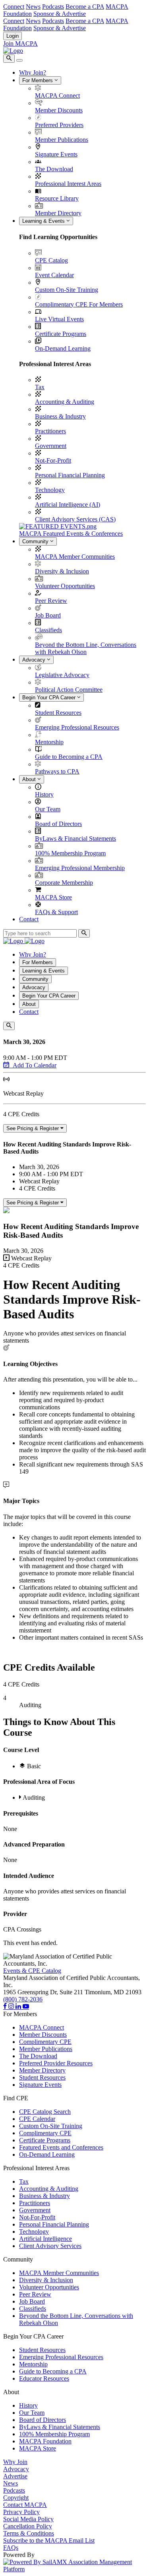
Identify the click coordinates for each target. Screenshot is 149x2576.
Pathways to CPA (57, 771)
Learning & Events (44, 221)
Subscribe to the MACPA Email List (49, 2540)
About (30, 779)
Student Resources (58, 713)
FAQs (11, 2548)
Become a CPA (85, 7)
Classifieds (48, 630)
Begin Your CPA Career (50, 698)
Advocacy (35, 660)
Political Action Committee (69, 690)
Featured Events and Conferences (61, 2147)
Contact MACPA (25, 2505)
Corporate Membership (64, 883)
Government (51, 446)
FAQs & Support (56, 912)
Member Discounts (59, 110)
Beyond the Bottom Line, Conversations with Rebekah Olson (86, 648)
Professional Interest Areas (68, 184)
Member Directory (58, 213)
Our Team (48, 809)
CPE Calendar (37, 2119)
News (33, 7)
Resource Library (57, 198)
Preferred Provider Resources (56, 2063)
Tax (40, 387)
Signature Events (56, 154)
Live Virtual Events (59, 319)
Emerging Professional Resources (77, 727)
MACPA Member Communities (75, 557)
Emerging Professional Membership (80, 868)
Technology (50, 490)
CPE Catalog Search (45, 2112)
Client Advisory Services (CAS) (75, 519)
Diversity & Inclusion (62, 571)
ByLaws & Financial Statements (75, 838)
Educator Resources (44, 2378)
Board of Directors (58, 824)
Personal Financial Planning (70, 475)
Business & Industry (60, 416)
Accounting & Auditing (65, 402)
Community (36, 541)
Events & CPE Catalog (32, 1971)
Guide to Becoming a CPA (69, 757)
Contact (29, 919)
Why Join (15, 2462)
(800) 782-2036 (23, 1999)
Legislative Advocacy (62, 675)
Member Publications (62, 140)
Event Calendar (54, 275)
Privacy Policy (21, 2512)
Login (13, 36)
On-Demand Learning (63, 348)
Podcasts (53, 7)
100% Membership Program (70, 853)
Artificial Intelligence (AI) (68, 505)
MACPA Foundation (45, 2441)
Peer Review (51, 601)
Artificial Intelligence (45, 2239)
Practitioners (50, 431)
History (44, 794)
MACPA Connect (57, 96)
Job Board (48, 615)
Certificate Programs (61, 334)
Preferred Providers (59, 125)
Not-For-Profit (53, 460)
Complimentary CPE (45, 2042)
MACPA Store (53, 897)
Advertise (15, 2476)
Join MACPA (20, 43)
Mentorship (49, 742)
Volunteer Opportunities (65, 586)
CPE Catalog (51, 260)
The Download (54, 169)
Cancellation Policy (28, 2526)
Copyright (16, 2498)
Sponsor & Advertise (60, 14)
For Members (38, 80)
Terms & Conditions (29, 2533)
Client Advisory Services (50, 2246)
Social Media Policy (28, 2519)
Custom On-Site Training (67, 290)
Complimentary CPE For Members (79, 304)
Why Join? (33, 72)
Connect (14, 7)
